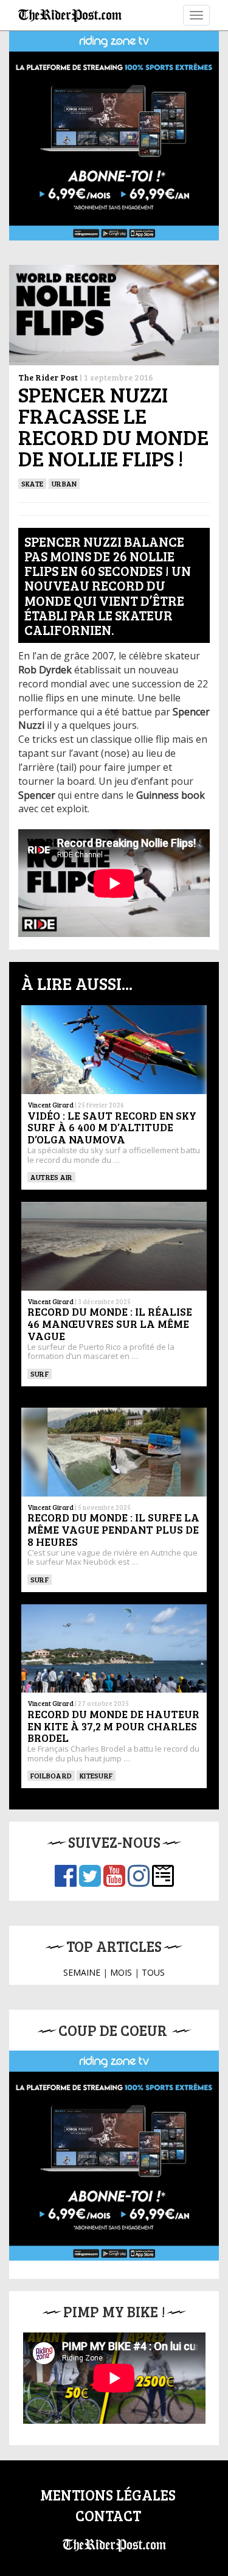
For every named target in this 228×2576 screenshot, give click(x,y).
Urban (64, 483)
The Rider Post (48, 377)
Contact (108, 2515)
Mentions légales (108, 2495)
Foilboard (51, 1775)
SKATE (32, 483)
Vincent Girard (50, 1105)
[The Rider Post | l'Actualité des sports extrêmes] (70, 15)
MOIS (121, 1972)
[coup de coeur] (114, 2156)
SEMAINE (82, 1972)
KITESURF (96, 1775)
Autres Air (51, 1177)
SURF (40, 1374)
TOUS (153, 1972)
